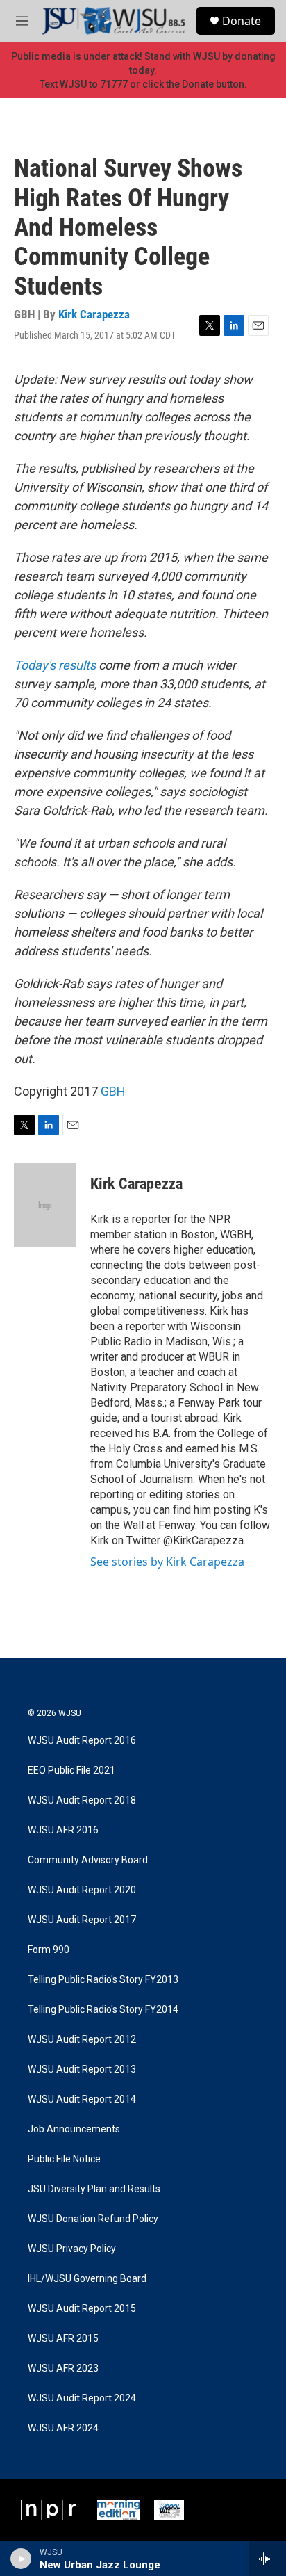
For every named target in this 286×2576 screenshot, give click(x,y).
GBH (113, 1091)
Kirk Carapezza (94, 314)
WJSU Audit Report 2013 (82, 2069)
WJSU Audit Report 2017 (82, 1920)
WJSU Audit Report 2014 (82, 2099)
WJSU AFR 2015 (63, 2339)
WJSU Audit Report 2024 (82, 2398)
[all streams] (268, 2559)
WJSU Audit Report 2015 (82, 2309)
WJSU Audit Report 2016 (82, 1741)
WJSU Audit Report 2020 (82, 1890)
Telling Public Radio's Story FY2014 (103, 2010)
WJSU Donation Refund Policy (93, 2219)
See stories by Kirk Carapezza (167, 1562)
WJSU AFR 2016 (63, 1830)
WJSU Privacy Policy (72, 2249)
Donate (242, 21)
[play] (21, 2559)
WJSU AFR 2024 (63, 2428)
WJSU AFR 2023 (63, 2368)
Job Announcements (74, 2129)
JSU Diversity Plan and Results (94, 2189)
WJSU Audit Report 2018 (82, 1800)
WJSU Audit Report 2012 (82, 2040)
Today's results (55, 665)
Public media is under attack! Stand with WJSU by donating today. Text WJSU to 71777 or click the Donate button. (143, 70)
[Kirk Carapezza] (45, 1205)
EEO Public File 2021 (71, 1771)
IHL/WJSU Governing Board (87, 2279)
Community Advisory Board (88, 1860)
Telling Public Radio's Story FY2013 (103, 1980)
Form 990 (49, 1950)
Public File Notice (64, 2159)
